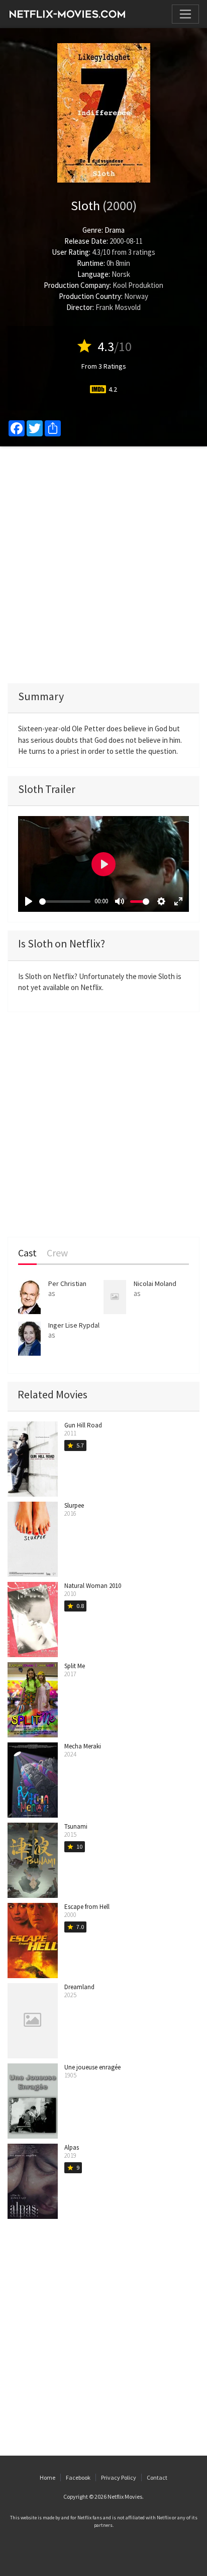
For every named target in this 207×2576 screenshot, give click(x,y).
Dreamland (79, 1987)
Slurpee (74, 1505)
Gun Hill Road (83, 1425)
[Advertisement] (103, 565)
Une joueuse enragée (92, 2067)
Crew (57, 1253)
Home (47, 2477)
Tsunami (76, 1826)
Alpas (72, 2147)
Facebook (78, 2477)
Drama (115, 230)
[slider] (65, 902)
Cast (27, 1253)
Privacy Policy (119, 2477)
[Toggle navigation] (185, 14)
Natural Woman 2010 (93, 1586)
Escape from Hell (87, 1907)
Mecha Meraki (83, 1746)
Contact (157, 2477)
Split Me (75, 1666)
